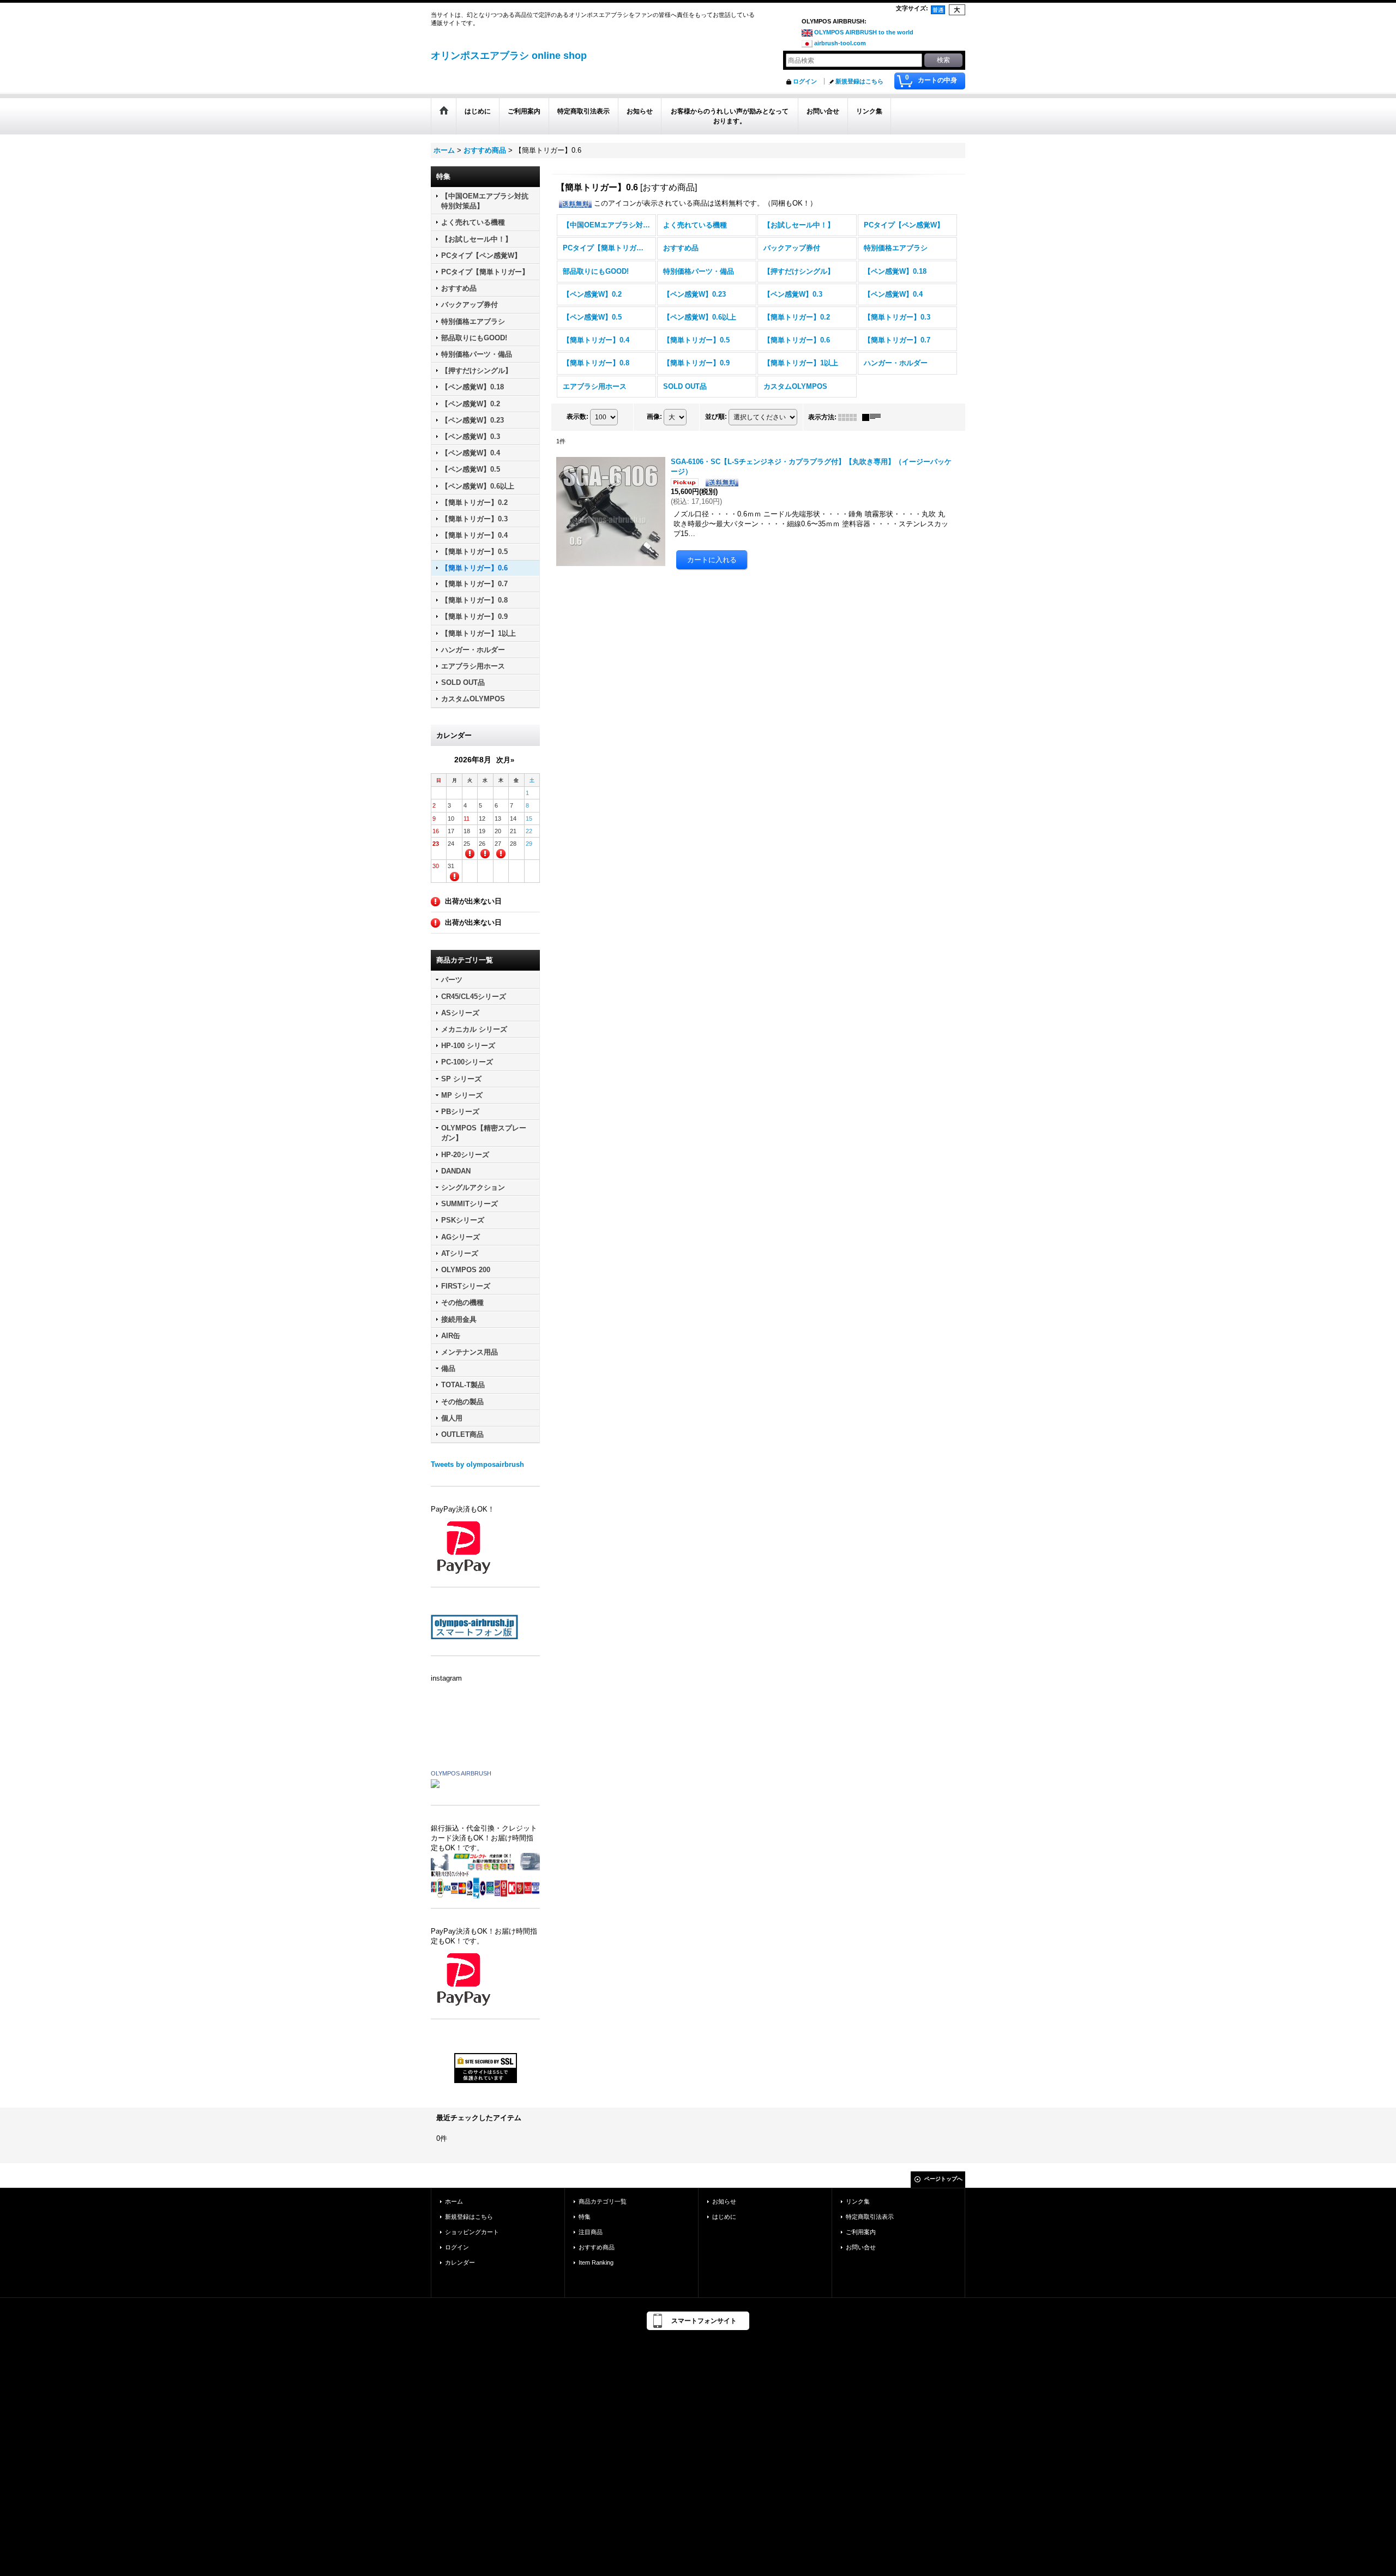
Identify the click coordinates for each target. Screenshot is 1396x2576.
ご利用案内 (861, 2232)
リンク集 (858, 2201)
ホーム (454, 2201)
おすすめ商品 (597, 2247)
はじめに (724, 2217)
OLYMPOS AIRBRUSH (461, 1773)
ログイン (805, 81)
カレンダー (460, 2262)
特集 (585, 2217)
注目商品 (591, 2232)
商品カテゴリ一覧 (603, 2201)
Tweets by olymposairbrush (477, 1464)
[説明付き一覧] (874, 417)
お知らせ (724, 2201)
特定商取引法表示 (870, 2217)
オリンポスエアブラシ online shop (509, 56)
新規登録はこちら (859, 81)
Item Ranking (596, 2262)
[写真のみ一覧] (850, 417)
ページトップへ (943, 2179)
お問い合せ (861, 2247)
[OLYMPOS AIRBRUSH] (435, 1783)
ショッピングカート (472, 2232)
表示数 (577, 417)
